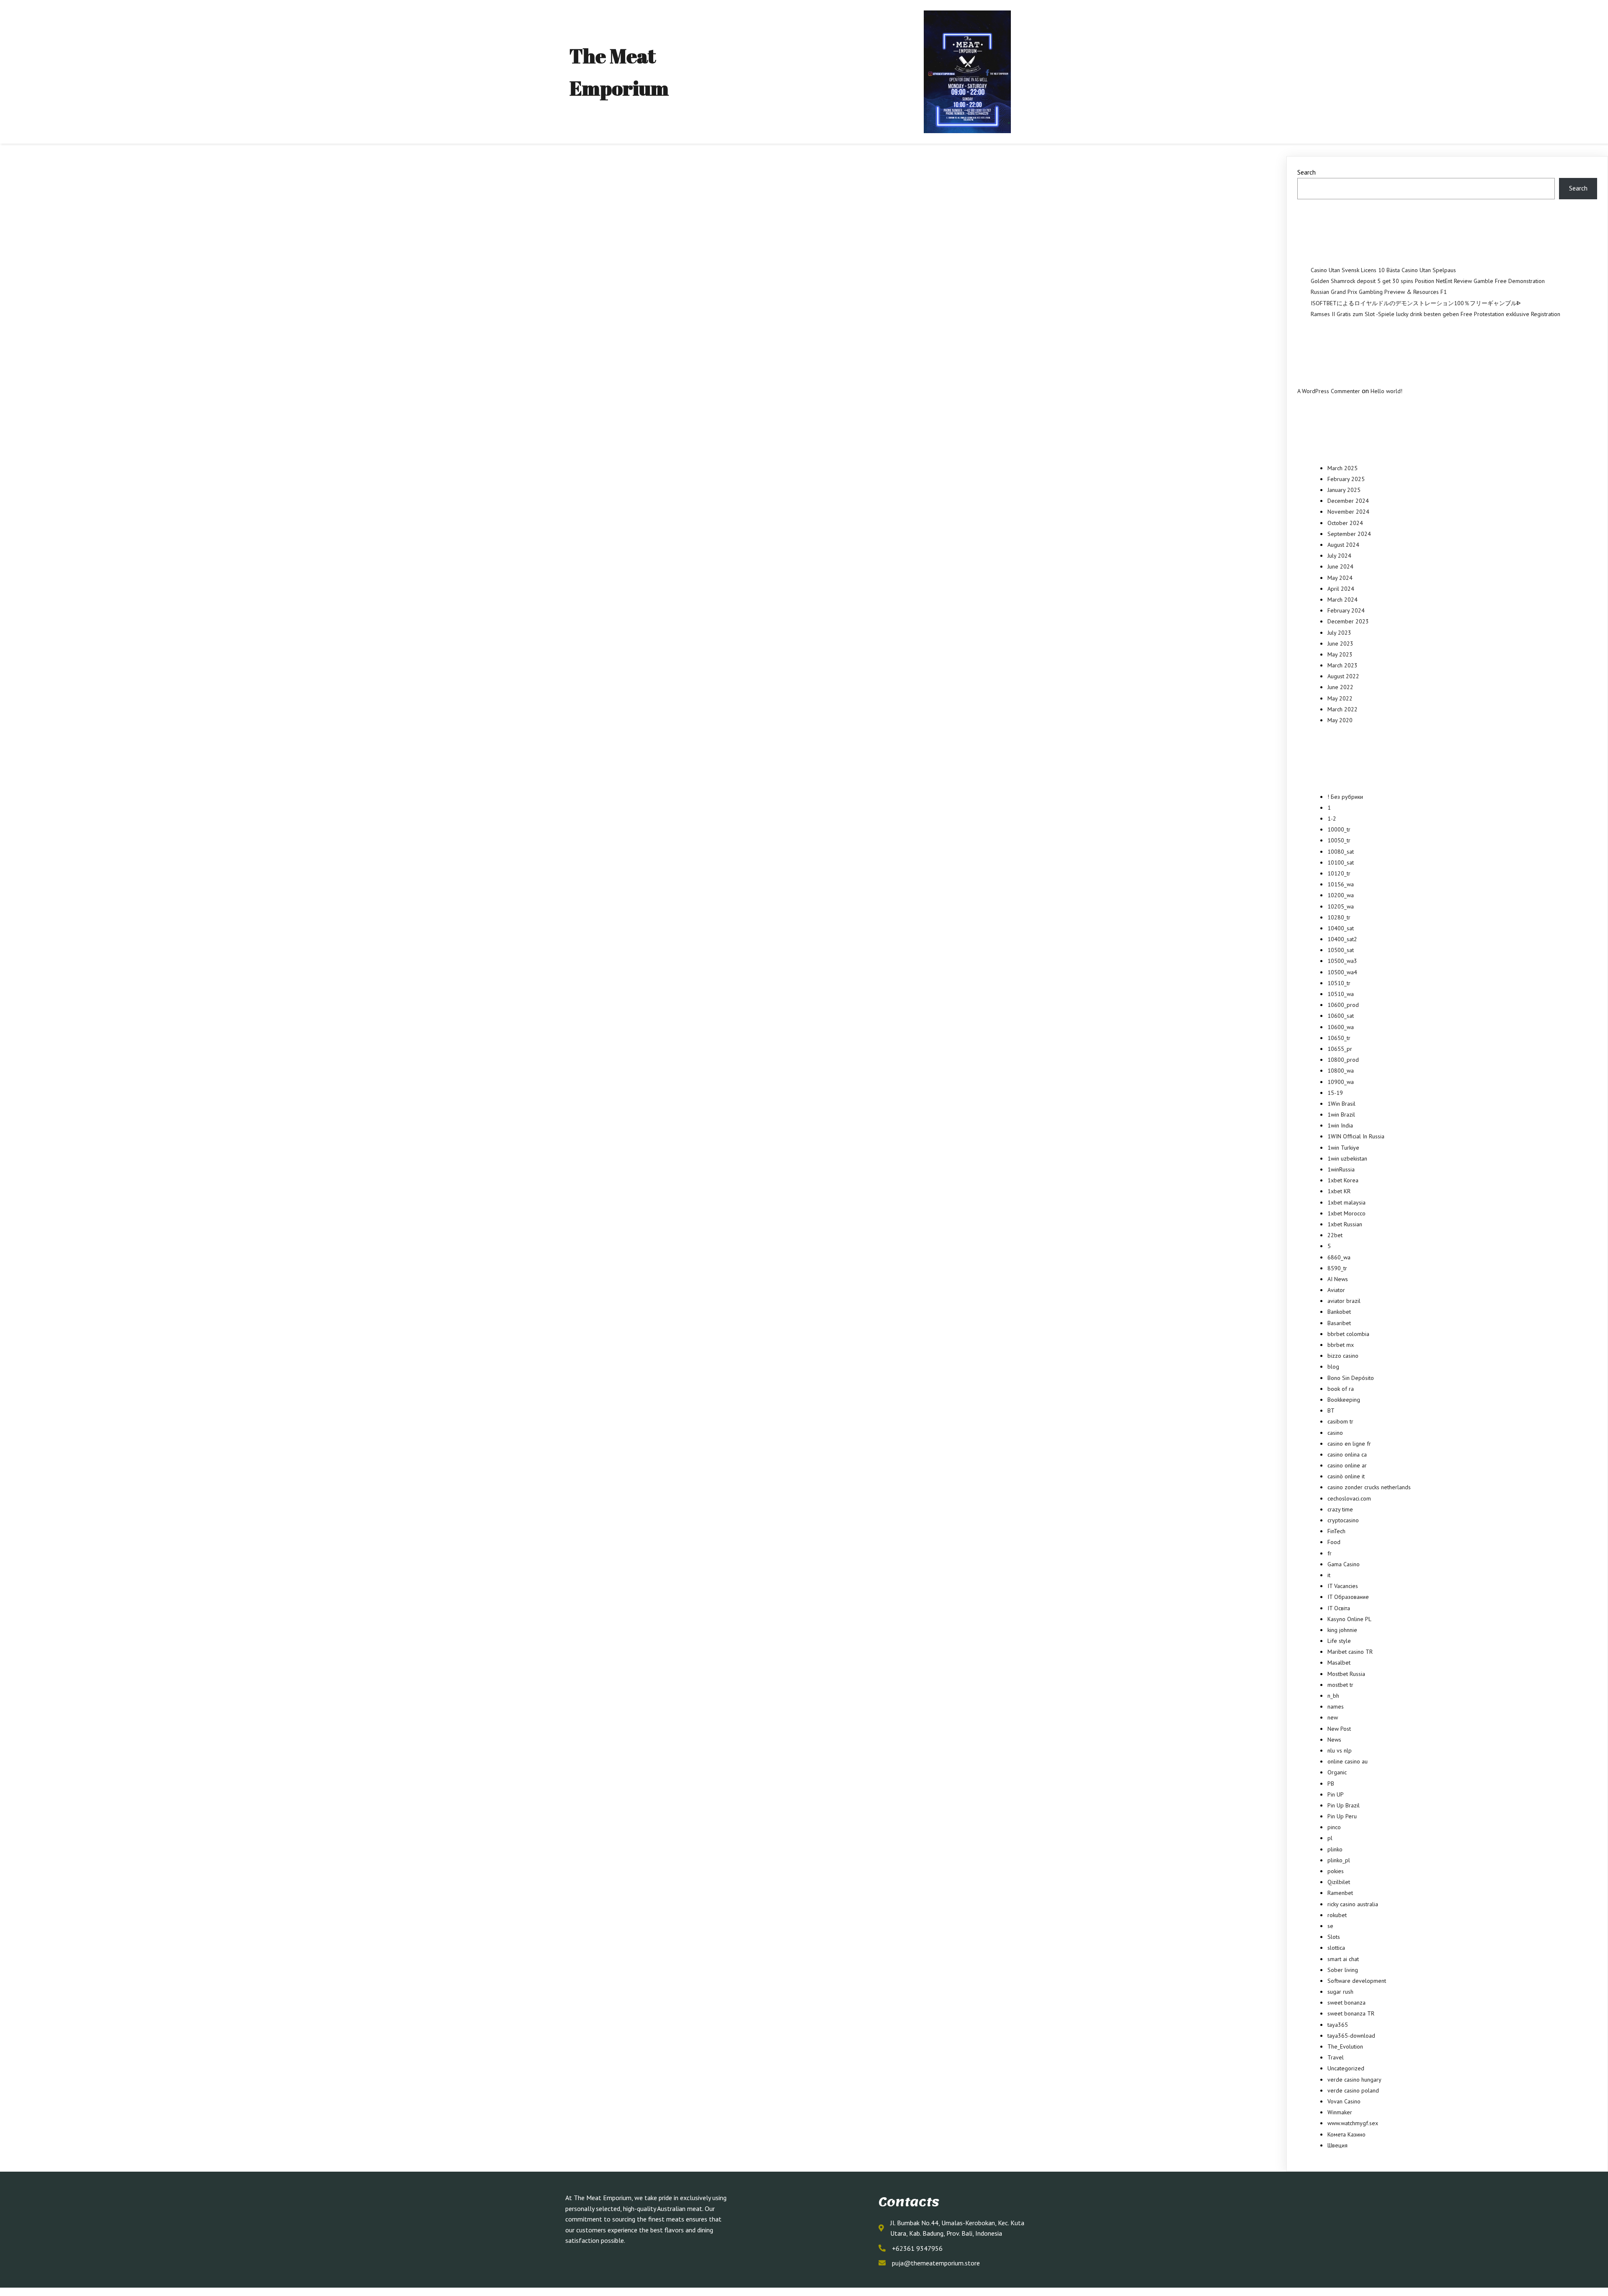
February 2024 (1346, 610)
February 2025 (1346, 479)
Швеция (1337, 2145)
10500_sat (1341, 950)
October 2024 (1345, 523)
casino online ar (1347, 1465)
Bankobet (1339, 1312)
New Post (1339, 1729)
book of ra (1341, 1389)
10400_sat (1341, 928)
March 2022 (1343, 709)
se (1330, 1926)
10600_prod (1343, 1005)
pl (1330, 1838)
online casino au (1348, 1761)
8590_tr (1337, 1268)
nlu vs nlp (1340, 1750)
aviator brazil (1344, 1301)
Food (1334, 1542)
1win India (1340, 1125)
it (1329, 1575)
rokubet (1337, 1915)
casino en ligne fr (1349, 1444)
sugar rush (1340, 1992)
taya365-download (1351, 2036)
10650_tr (1339, 1038)
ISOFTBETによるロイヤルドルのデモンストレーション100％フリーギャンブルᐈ (1416, 303)
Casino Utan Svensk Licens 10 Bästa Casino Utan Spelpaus (1383, 270)
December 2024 (1348, 501)
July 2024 (1339, 556)
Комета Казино (1346, 2134)
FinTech (1336, 1531)
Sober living (1343, 1970)
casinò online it (1346, 1476)
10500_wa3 (1342, 961)
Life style (1339, 1641)
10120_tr (1339, 873)
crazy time (1340, 1509)
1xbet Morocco (1346, 1213)
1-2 (1332, 819)
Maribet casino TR (1350, 1652)
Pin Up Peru (1342, 1816)
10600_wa (1341, 1027)
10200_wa (1341, 895)
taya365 (1338, 2025)
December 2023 (1348, 621)
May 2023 (1340, 654)
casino (1335, 1433)
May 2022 (1340, 698)
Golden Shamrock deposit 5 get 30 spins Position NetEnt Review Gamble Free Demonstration (1428, 281)
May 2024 (1340, 578)
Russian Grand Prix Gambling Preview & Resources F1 (1379, 292)
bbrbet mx (1341, 1345)
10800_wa (1341, 1071)
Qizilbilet (1339, 1882)
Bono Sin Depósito (1351, 1378)
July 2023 (1339, 633)
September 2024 (1349, 534)
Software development (1357, 1981)
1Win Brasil (1341, 1104)
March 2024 (1343, 600)
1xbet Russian (1345, 1224)
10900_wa (1341, 1082)
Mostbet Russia (1346, 1674)
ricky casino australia (1353, 1904)
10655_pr (1340, 1049)
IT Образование (1348, 1597)
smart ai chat (1343, 1959)
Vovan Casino (1344, 2101)
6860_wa (1339, 1257)
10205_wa (1341, 906)
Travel (1336, 2057)
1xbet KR (1339, 1191)
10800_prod (1343, 1060)
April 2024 (1341, 589)
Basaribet (1339, 1323)
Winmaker (1340, 2112)
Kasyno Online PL (1349, 1619)
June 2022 (1340, 687)
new (1333, 1717)
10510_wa (1341, 994)
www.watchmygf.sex (1353, 2123)
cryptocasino (1343, 1520)
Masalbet (1339, 1663)
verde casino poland (1353, 2090)
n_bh (1333, 1696)
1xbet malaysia (1346, 1202)
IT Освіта (1339, 1608)
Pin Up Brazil (1344, 1805)
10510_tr (1339, 983)
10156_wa (1341, 884)
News (1334, 1740)
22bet (1335, 1235)
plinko (1335, 1849)
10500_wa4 (1342, 972)
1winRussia (1341, 1169)
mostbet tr (1340, 1685)
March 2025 (1343, 468)
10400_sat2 (1342, 939)
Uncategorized (1346, 2068)
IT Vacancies (1343, 1586)
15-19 (1335, 1093)
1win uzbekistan (1347, 1158)
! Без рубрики (1345, 797)
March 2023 (1343, 665)
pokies (1336, 1871)
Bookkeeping (1344, 1400)
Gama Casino (1344, 1564)
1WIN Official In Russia (1356, 1136)
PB (1331, 1784)
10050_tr (1339, 840)
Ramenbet (1340, 1893)
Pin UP (1336, 1794)
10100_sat (1341, 862)
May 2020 (1340, 720)
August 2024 (1343, 545)
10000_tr (1339, 829)
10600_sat (1341, 1016)
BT (1331, 1411)
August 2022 (1343, 676)
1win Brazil (1341, 1115)
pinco (1334, 1827)
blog (1333, 1367)
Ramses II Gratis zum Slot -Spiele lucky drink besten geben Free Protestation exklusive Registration (1435, 314)
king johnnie (1342, 1630)
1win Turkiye (1343, 1148)
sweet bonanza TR (1351, 2013)
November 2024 (1348, 512)
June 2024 (1340, 566)
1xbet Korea (1343, 1180)
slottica (1336, 1948)
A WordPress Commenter (1329, 391)
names (1336, 1707)
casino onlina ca (1347, 1454)
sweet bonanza (1346, 2003)
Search (1306, 172)
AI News (1338, 1279)
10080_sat (1341, 852)
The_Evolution (1345, 2046)
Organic (1337, 1772)
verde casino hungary (1354, 2080)
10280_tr (1339, 917)
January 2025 (1344, 490)
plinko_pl (1339, 1860)
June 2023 (1340, 643)
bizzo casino (1343, 1356)
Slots (1334, 1937)
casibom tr (1340, 1421)
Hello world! (1386, 391)
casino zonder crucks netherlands (1369, 1487)
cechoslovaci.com (1349, 1498)
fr (1330, 1553)
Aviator (1336, 1290)
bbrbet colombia (1348, 1334)
